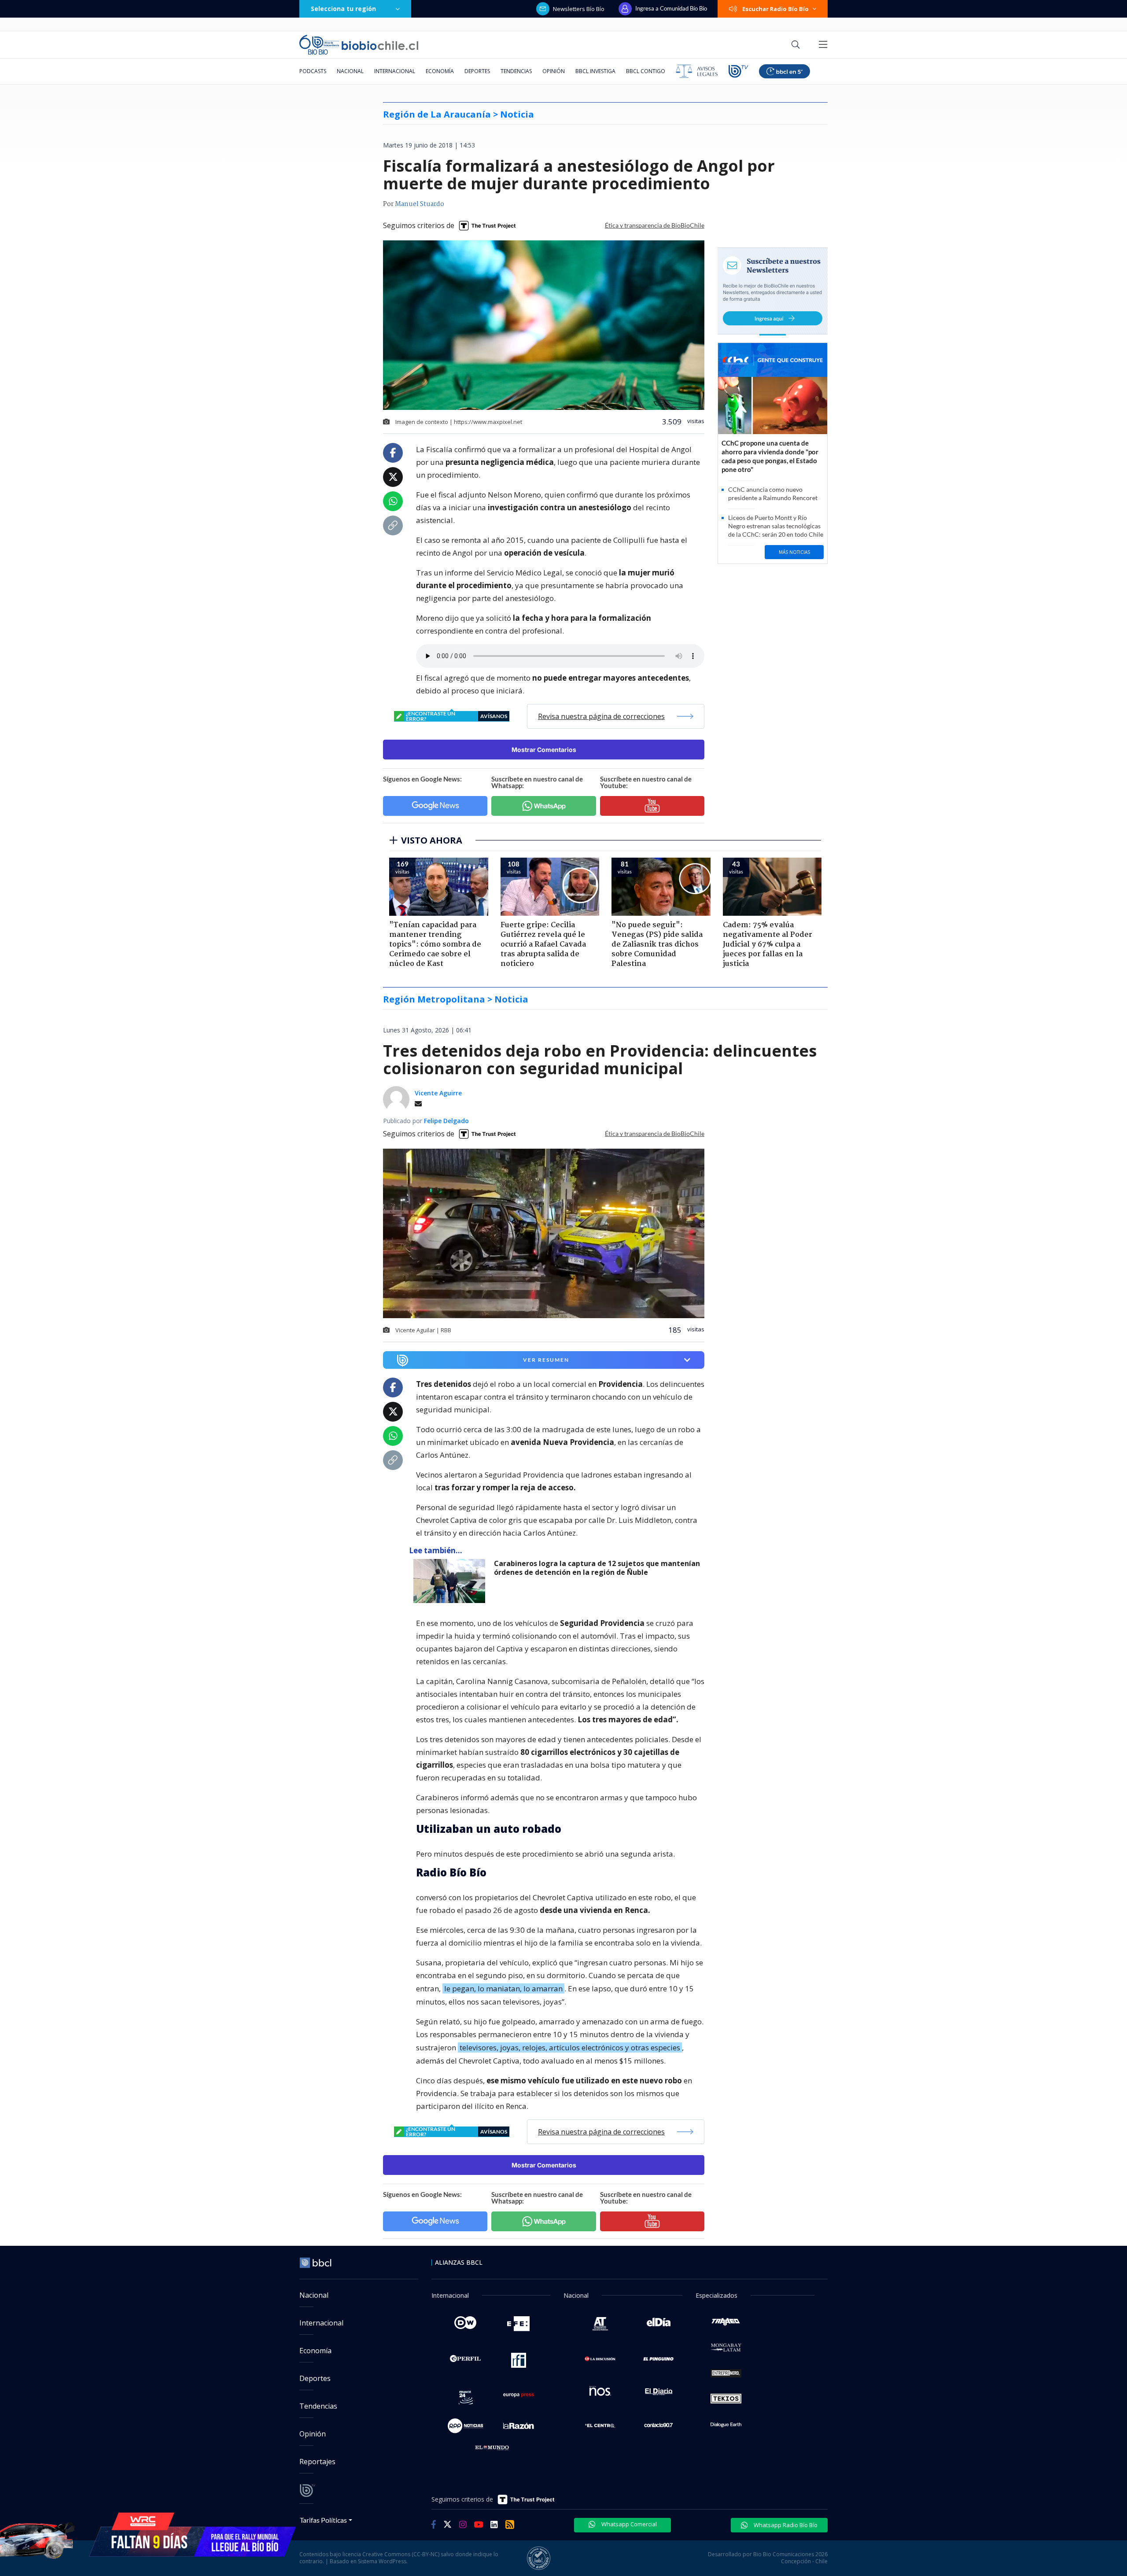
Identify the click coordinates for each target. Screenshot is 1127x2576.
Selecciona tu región (343, 9)
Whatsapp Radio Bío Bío (785, 2525)
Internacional (395, 71)
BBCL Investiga (595, 71)
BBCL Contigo (646, 71)
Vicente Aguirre (438, 1093)
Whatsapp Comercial (628, 2524)
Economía (440, 71)
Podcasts (313, 71)
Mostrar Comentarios (544, 750)
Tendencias (516, 71)
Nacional (350, 71)
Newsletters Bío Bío (579, 9)
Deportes (477, 71)
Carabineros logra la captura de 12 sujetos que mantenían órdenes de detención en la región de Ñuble (597, 1568)
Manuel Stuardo (420, 204)
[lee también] (451, 1581)
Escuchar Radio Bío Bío (775, 9)
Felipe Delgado (446, 1121)
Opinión (554, 71)
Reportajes (317, 2462)
